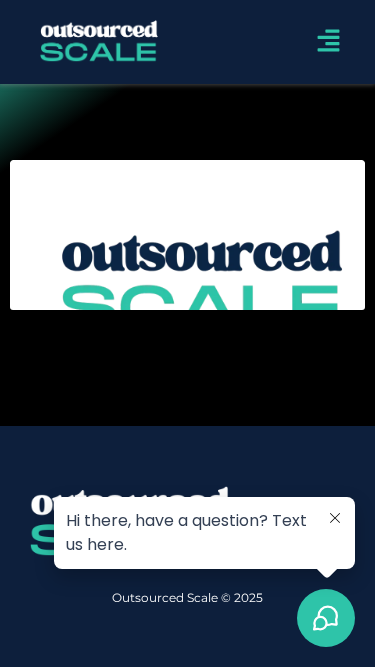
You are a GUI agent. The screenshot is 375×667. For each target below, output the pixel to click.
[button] (328, 41)
